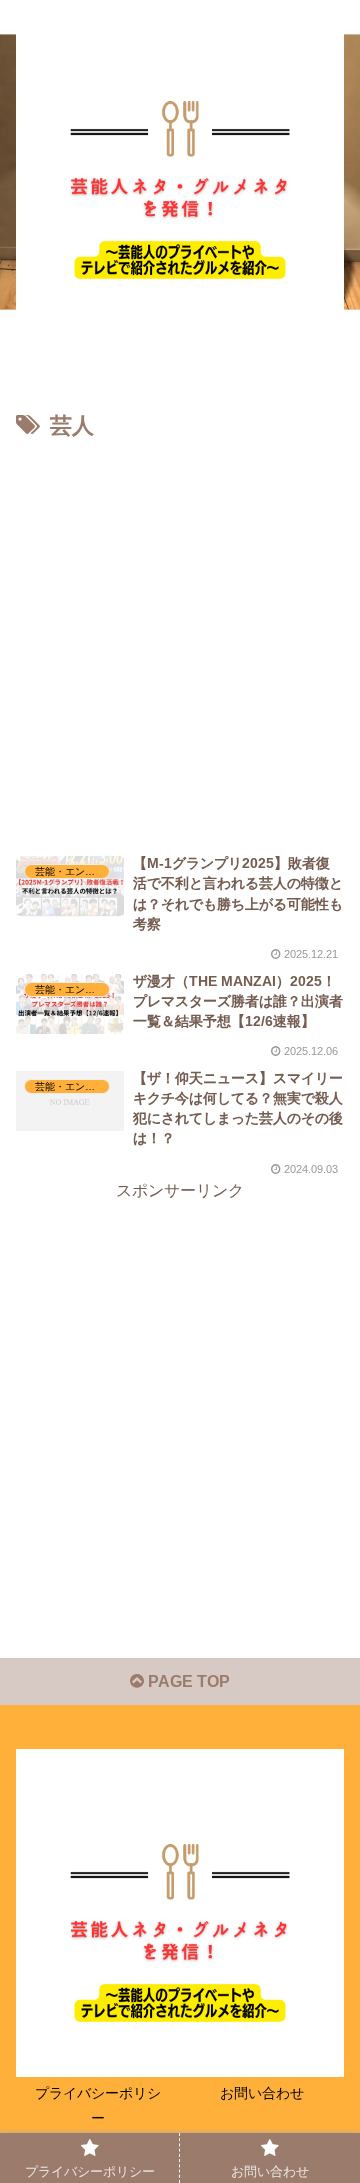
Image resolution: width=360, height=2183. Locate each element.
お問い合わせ (262, 2093)
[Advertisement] (180, 637)
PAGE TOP (187, 1681)
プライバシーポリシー (98, 2105)
